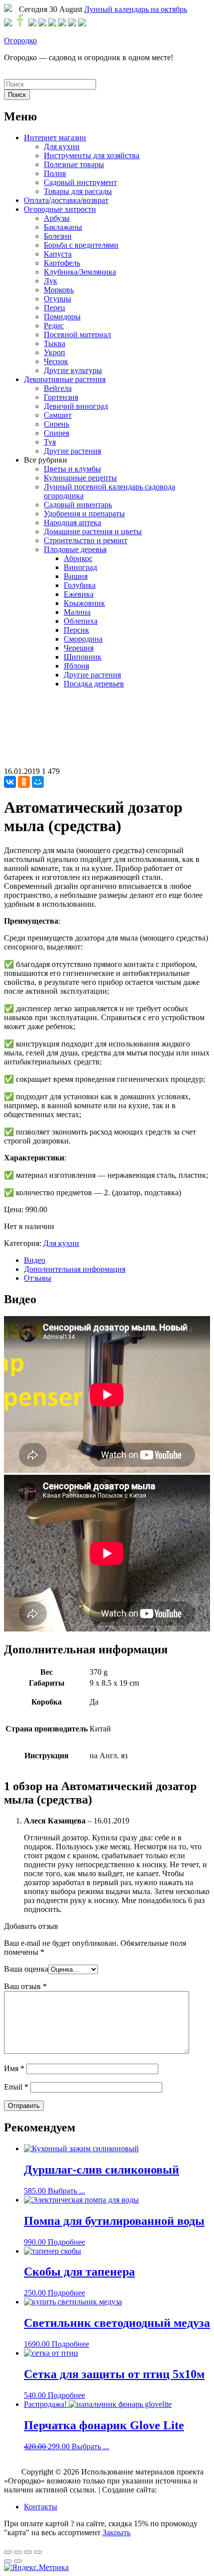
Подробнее (66, 2242)
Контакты (41, 2507)
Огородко (20, 41)
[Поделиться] (18, 2552)
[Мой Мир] (38, 782)
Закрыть (116, 2532)
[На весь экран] (28, 2552)
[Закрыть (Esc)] (8, 2552)
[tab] (117, 1260)
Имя (14, 2068)
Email (16, 2087)
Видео (35, 1260)
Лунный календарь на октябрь (136, 9)
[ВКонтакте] (10, 782)
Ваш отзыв (25, 1986)
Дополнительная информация (75, 1269)
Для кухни (61, 1243)
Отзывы (38, 1278)
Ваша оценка (26, 1969)
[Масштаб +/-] (38, 2552)
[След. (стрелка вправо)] (18, 2561)
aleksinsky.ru (179, 2490)
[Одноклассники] (24, 782)
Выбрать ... (66, 2191)
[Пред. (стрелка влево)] (8, 2561)
